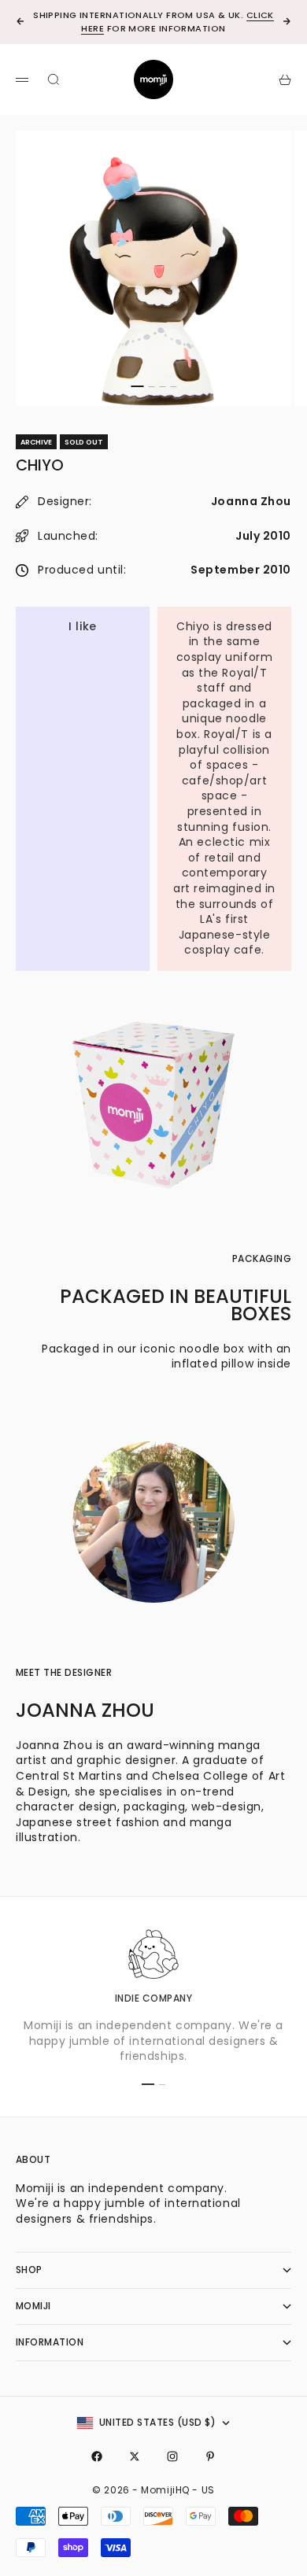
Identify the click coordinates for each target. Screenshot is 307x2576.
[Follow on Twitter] (135, 2456)
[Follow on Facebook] (97, 2456)
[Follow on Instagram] (172, 2456)
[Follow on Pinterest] (210, 2456)
